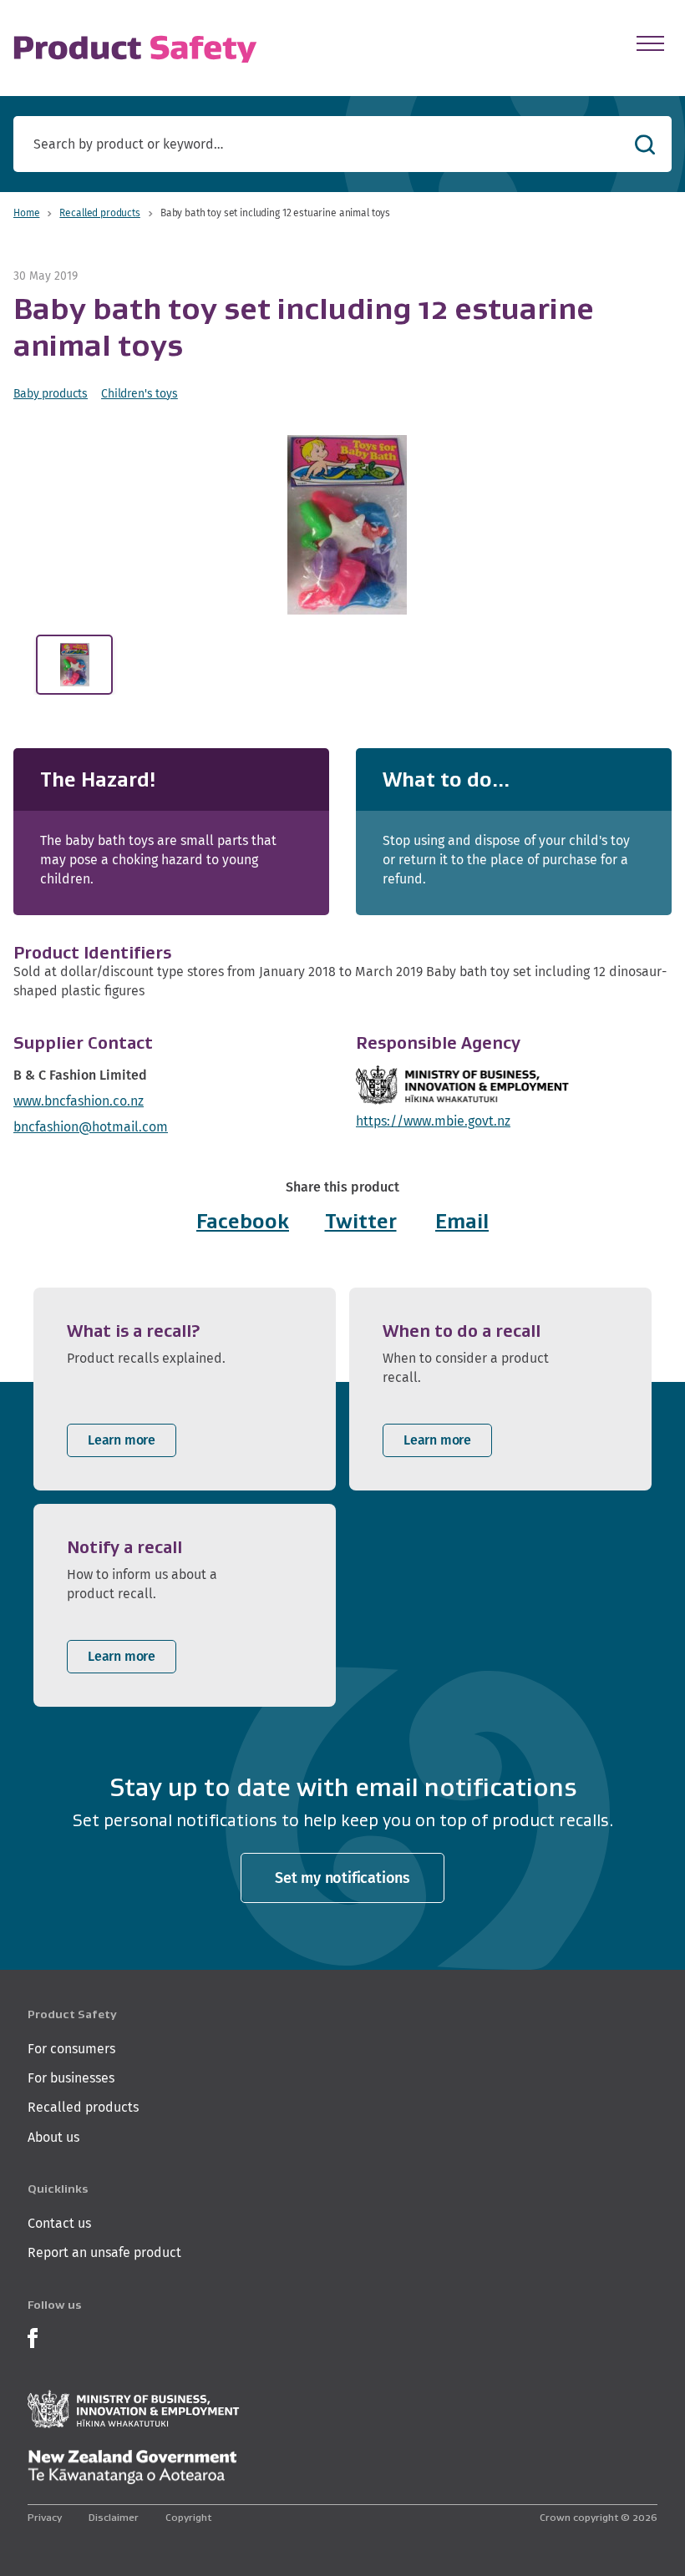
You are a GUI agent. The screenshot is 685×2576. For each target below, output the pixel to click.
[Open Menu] (650, 43)
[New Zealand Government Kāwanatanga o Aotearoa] (132, 2467)
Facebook (243, 1221)
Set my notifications (342, 1878)
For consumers (71, 2049)
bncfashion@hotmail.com (91, 1127)
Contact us (59, 2223)
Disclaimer (114, 2517)
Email (462, 1221)
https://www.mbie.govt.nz (433, 1121)
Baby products (51, 393)
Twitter (361, 1221)
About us (53, 2137)
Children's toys (140, 393)
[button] (347, 525)
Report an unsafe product (104, 2252)
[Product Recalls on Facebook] (33, 2336)
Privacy (45, 2517)
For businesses (71, 2078)
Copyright (188, 2517)
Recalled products (99, 213)
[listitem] (185, 1389)
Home (26, 213)
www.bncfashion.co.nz (79, 1101)
